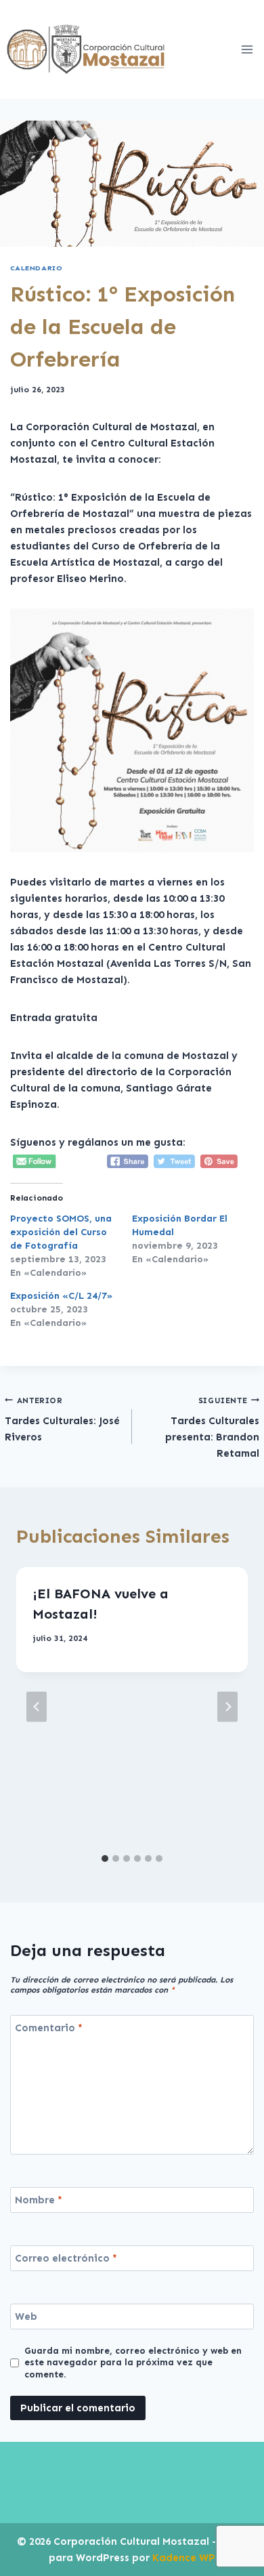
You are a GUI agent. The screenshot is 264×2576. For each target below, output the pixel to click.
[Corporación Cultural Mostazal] (86, 49)
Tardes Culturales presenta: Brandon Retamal (212, 1428)
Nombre (39, 2200)
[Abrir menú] (247, 49)
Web (26, 2317)
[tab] (105, 1858)
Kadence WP (184, 2558)
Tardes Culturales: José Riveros (62, 1420)
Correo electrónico (66, 2258)
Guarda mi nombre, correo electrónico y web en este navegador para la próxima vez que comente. (133, 2363)
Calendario (36, 268)
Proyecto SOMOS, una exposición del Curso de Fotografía (61, 1232)
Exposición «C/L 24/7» (61, 1296)
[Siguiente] (227, 1707)
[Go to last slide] (37, 1707)
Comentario (49, 2028)
